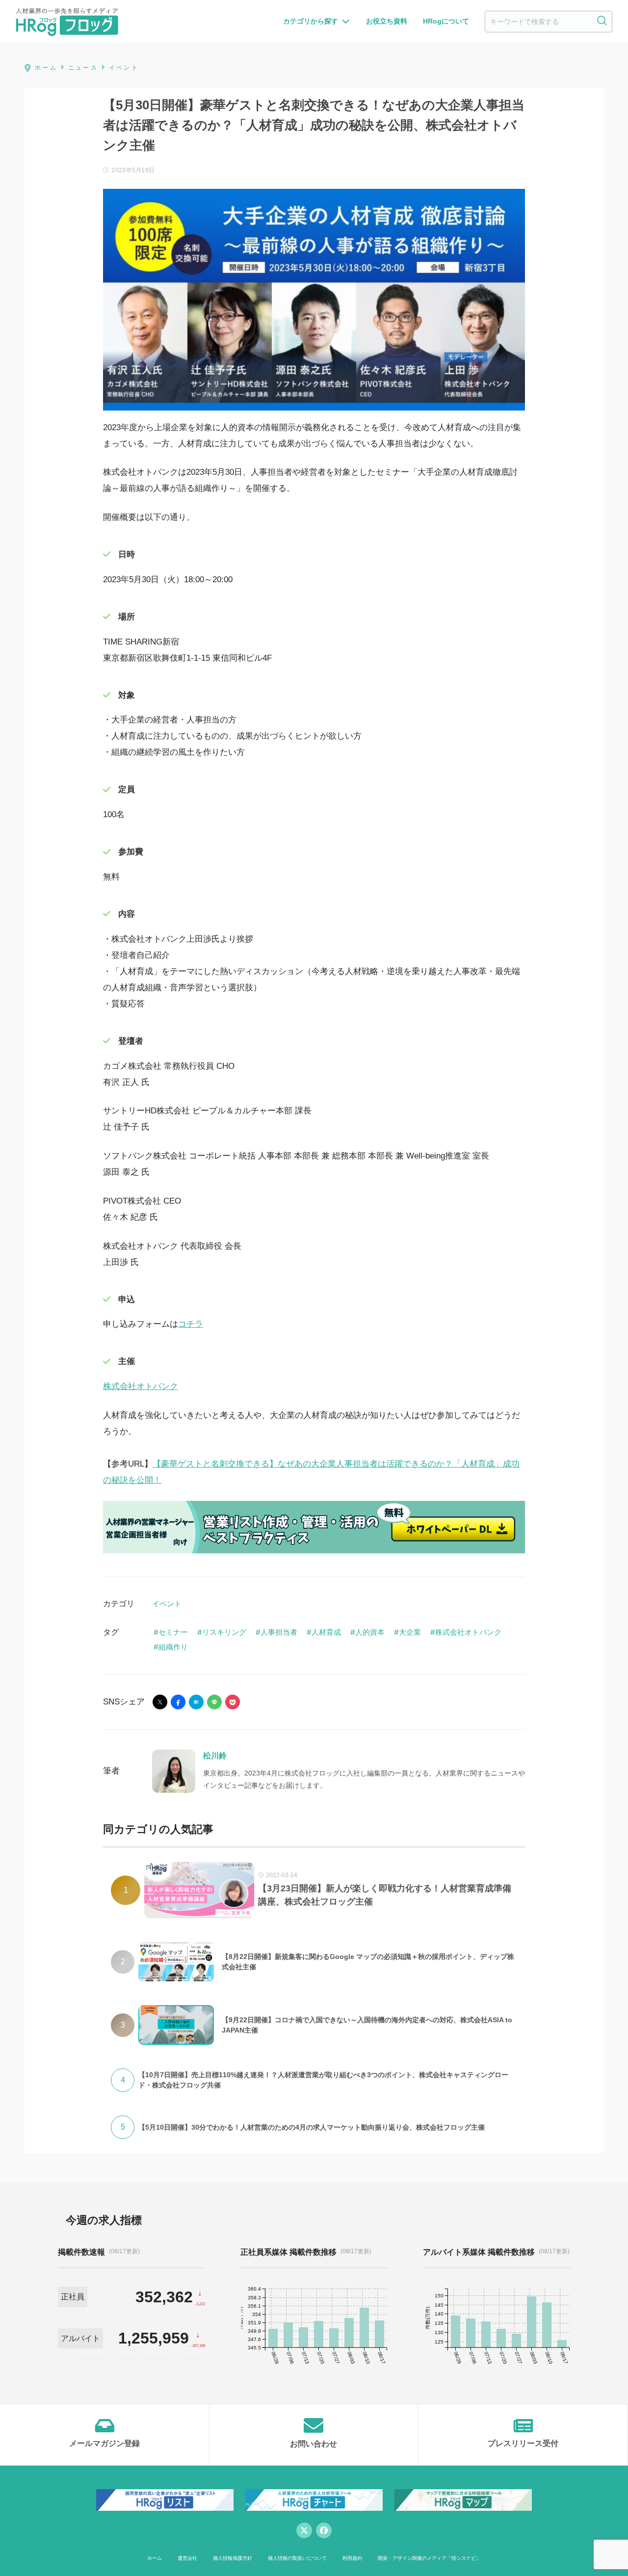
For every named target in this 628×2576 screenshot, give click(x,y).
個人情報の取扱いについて (297, 2558)
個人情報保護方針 (233, 2558)
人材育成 (326, 1632)
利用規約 (352, 2558)
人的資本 (370, 1632)
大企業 (410, 1632)
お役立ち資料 (387, 21)
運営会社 (187, 2558)
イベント (167, 1604)
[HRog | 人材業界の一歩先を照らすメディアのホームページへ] (67, 22)
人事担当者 (279, 1632)
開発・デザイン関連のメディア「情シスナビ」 (429, 2558)
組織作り (173, 1647)
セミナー (173, 1632)
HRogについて (446, 21)
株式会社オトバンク (141, 1386)
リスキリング (224, 1632)
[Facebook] (324, 2530)
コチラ (191, 1324)
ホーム (155, 2558)
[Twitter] (304, 2530)
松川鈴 (215, 1756)
